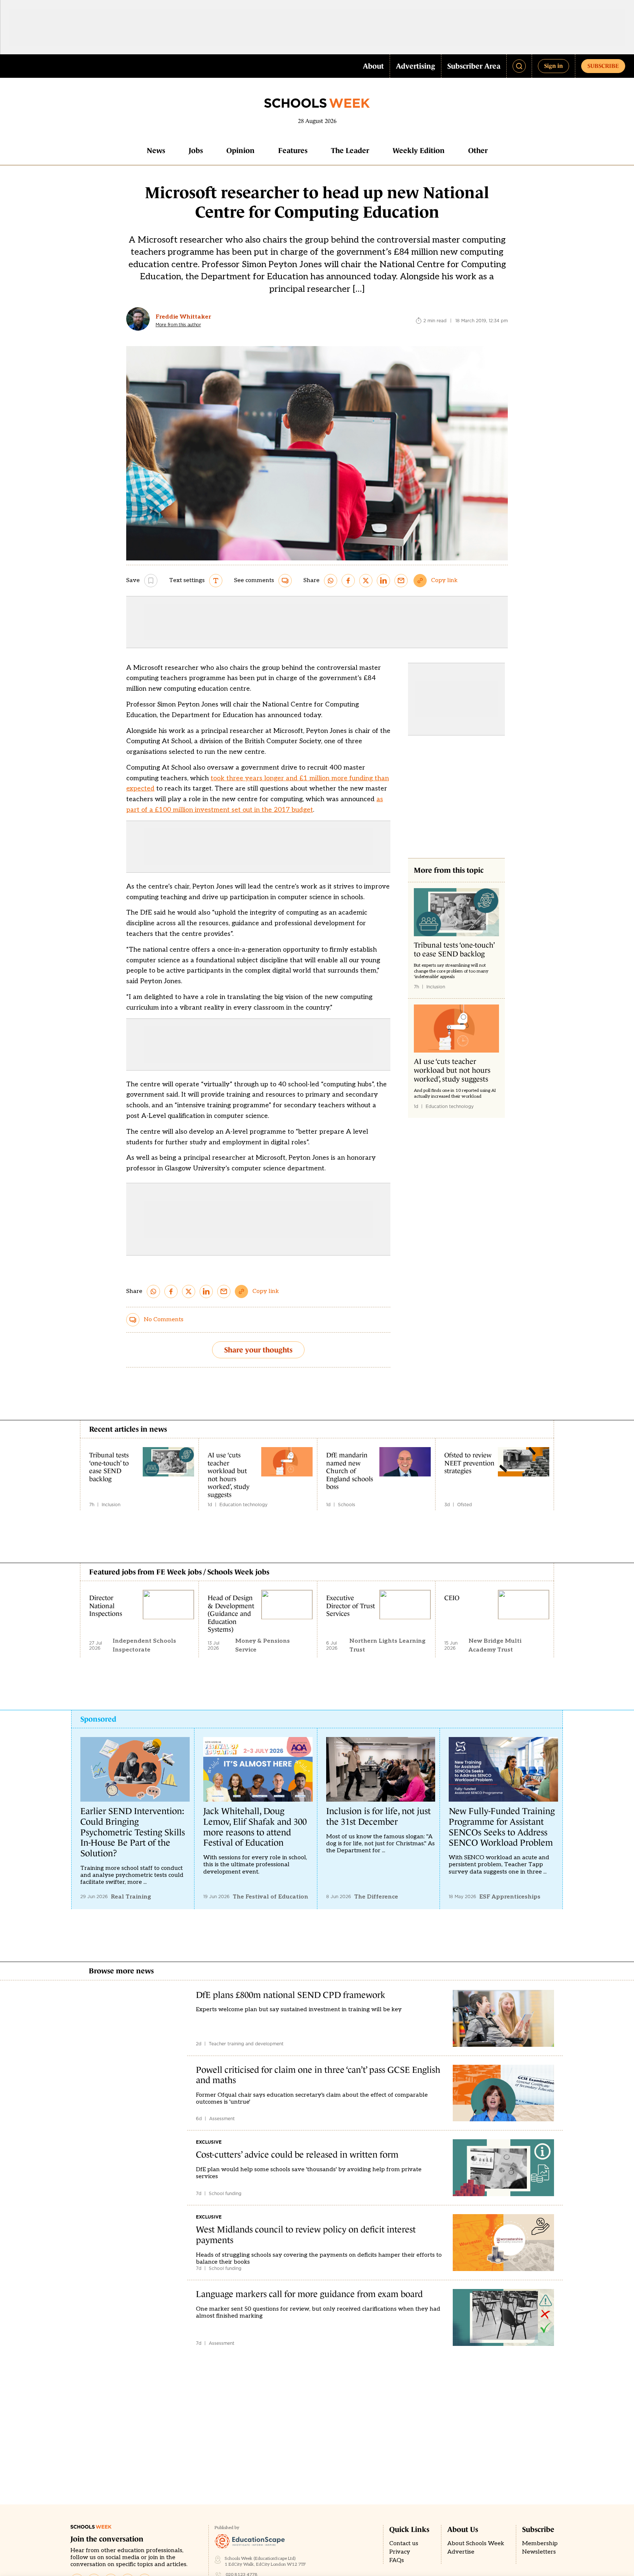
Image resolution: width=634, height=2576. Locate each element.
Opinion (241, 150)
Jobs (196, 150)
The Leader (350, 150)
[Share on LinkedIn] (383, 581)
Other (478, 150)
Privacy (400, 2552)
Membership (540, 2544)
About (373, 66)
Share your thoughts (258, 1350)
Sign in (553, 66)
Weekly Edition (419, 150)
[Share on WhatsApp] (331, 581)
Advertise (461, 2552)
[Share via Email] (401, 581)
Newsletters (539, 2552)
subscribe (603, 66)
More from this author (178, 325)
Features (293, 150)
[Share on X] (366, 581)
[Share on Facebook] (348, 581)
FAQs (397, 2560)
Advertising (416, 66)
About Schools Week (476, 2544)
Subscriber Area (474, 66)
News (156, 150)
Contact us (404, 2544)
